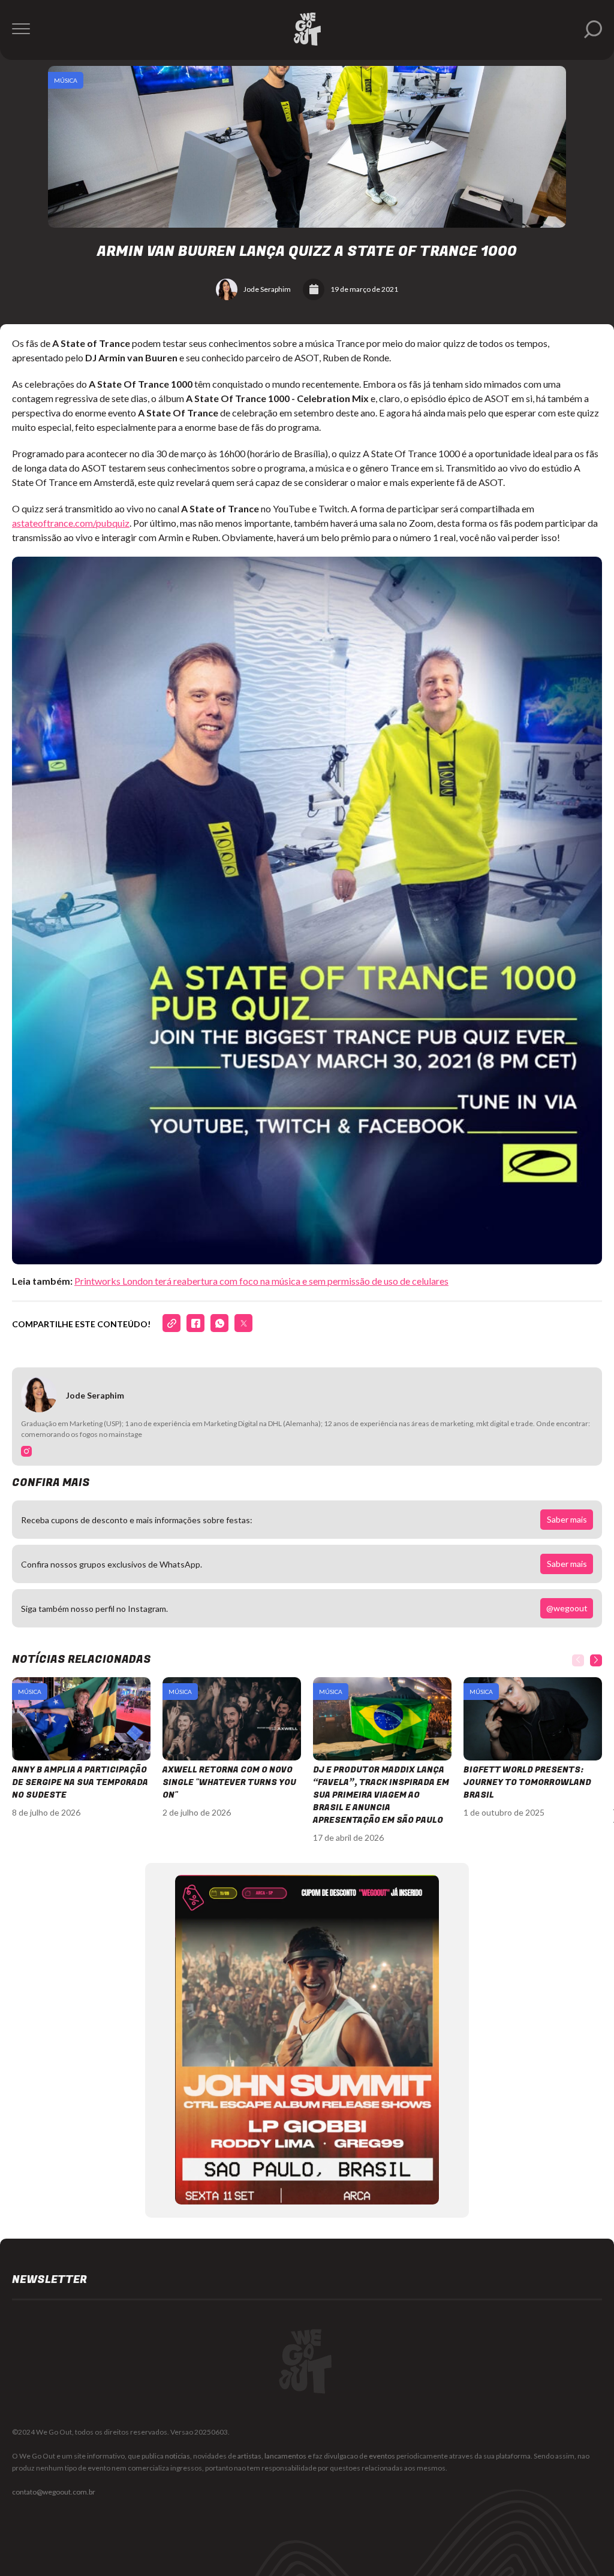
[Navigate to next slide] (596, 1660)
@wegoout (567, 1608)
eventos (382, 2456)
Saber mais (567, 1519)
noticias (177, 2456)
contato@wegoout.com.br (54, 2492)
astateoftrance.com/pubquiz (71, 523)
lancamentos (285, 2456)
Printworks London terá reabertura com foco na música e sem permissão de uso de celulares (261, 1281)
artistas (249, 2456)
